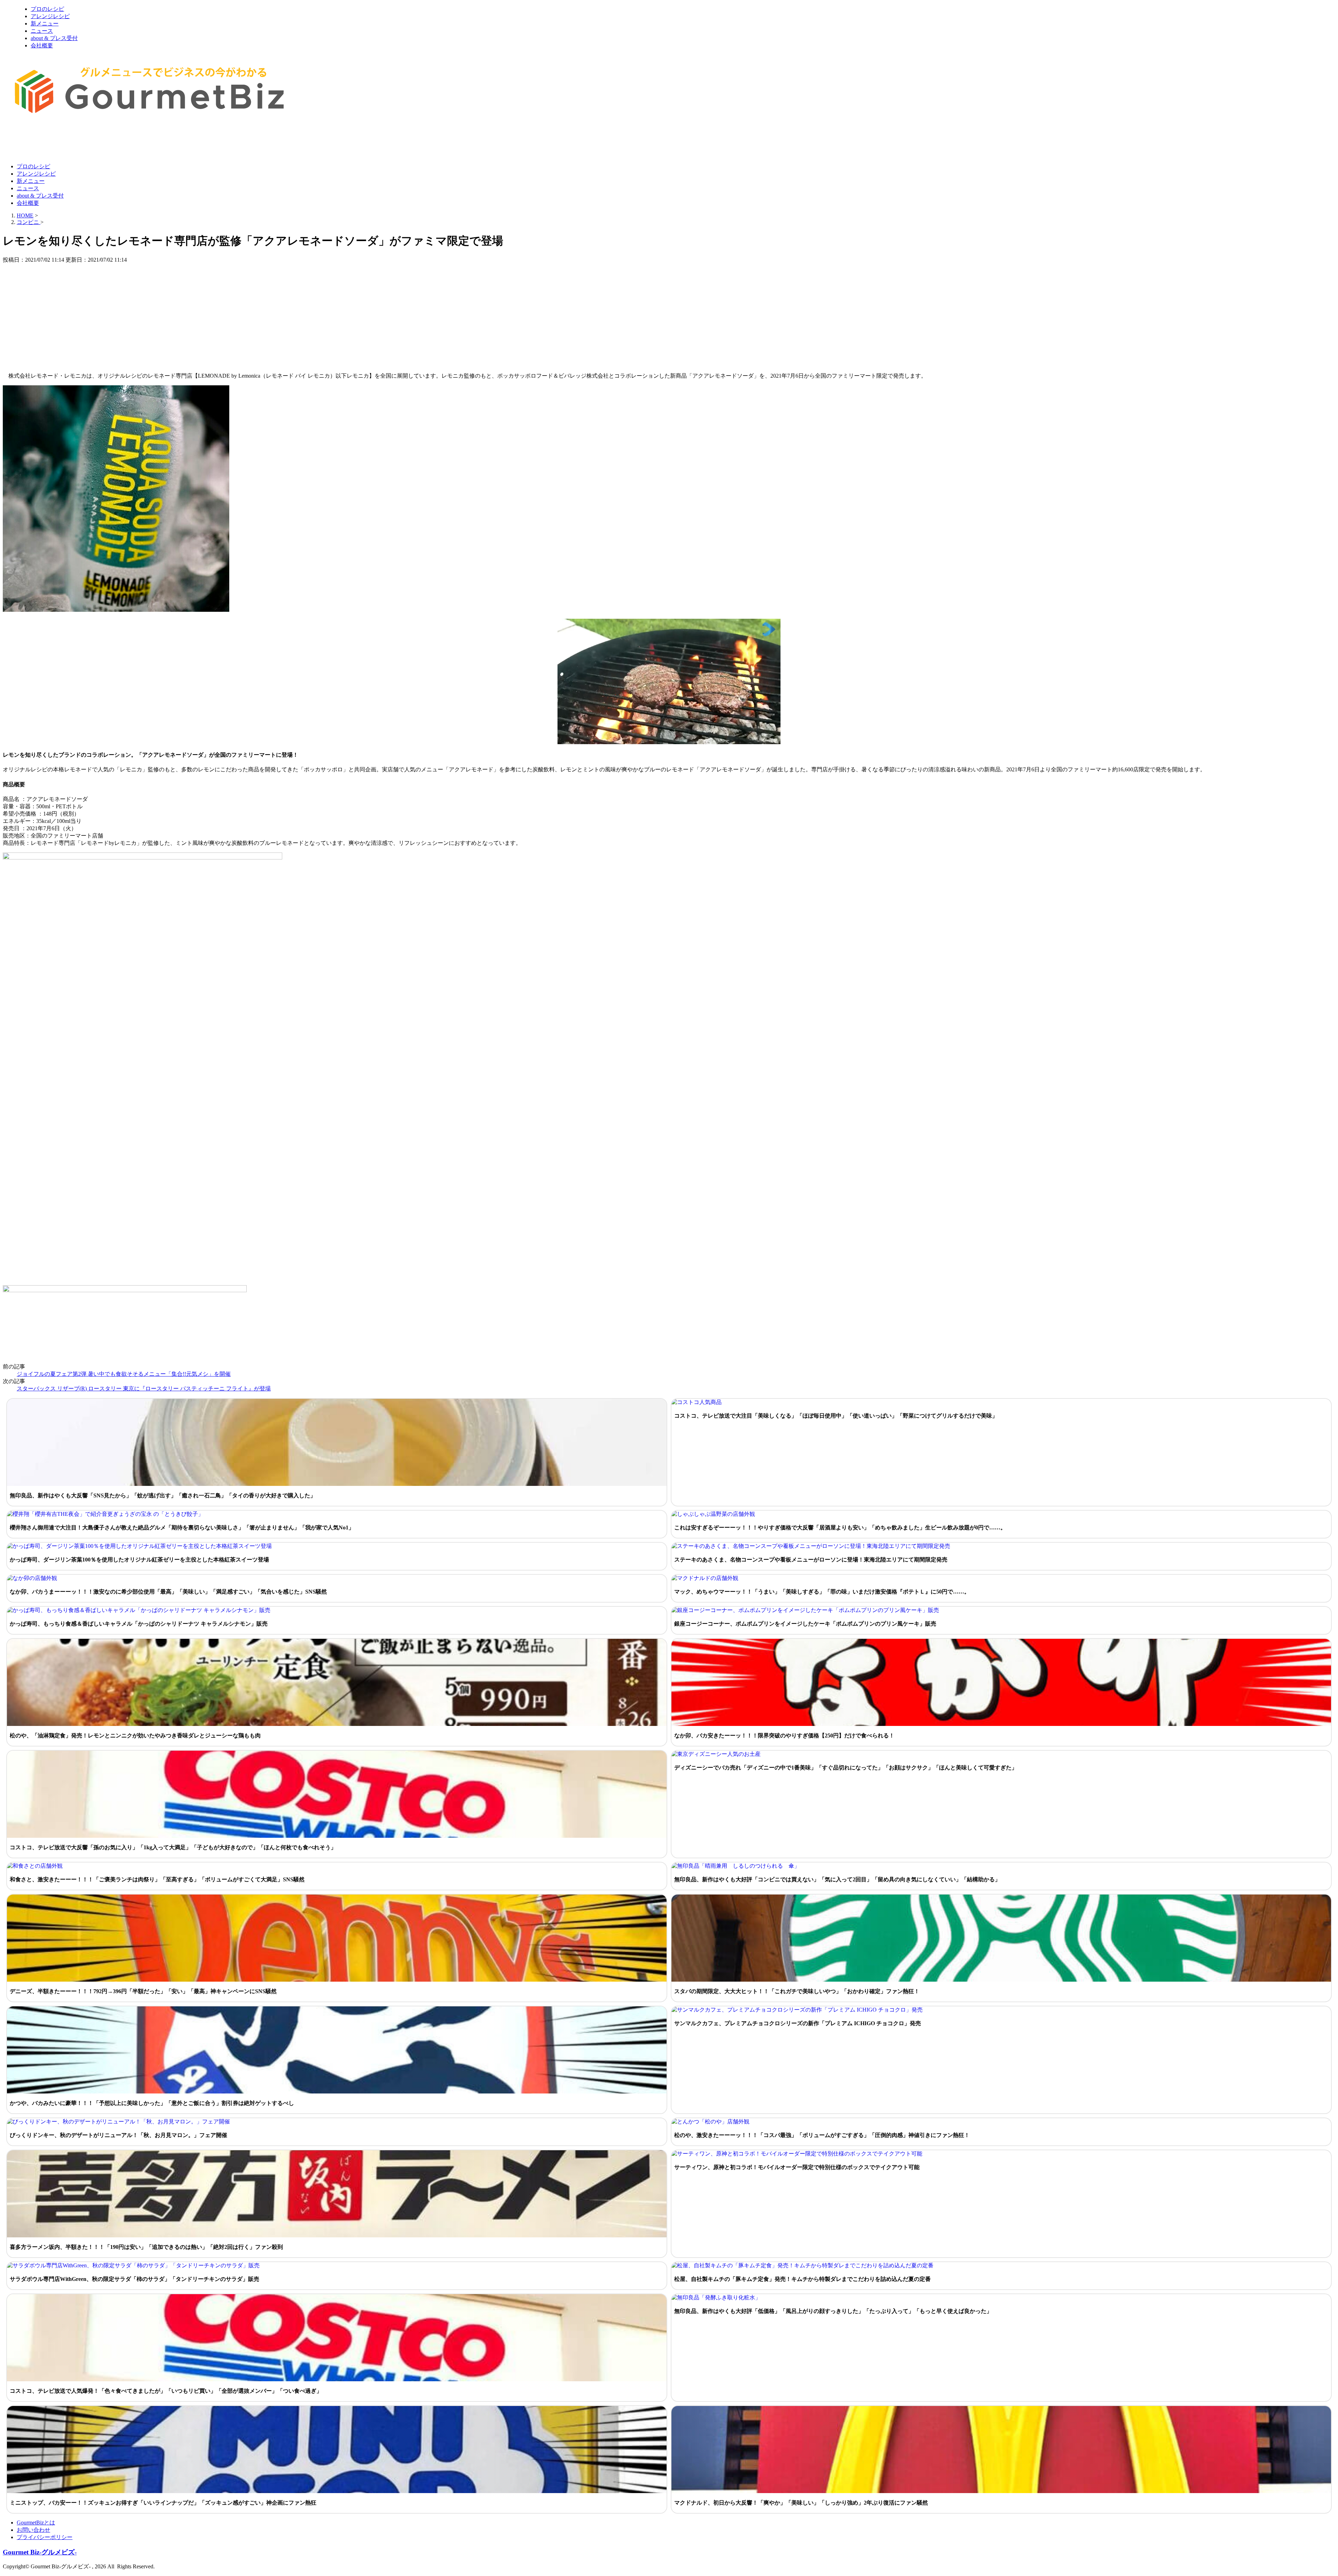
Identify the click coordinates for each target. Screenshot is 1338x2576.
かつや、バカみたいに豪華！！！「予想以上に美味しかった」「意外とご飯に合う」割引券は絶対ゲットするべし (152, 2103)
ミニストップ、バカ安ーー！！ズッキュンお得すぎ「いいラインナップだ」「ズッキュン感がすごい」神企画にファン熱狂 (163, 2503)
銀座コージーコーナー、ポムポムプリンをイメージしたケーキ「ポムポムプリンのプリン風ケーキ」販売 (805, 1624)
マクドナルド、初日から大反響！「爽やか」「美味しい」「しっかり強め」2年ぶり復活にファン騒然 (801, 2503)
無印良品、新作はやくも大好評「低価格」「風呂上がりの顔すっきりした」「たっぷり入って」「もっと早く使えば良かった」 (833, 2311)
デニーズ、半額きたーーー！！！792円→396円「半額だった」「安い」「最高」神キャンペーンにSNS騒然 (143, 1991)
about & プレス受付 (54, 38)
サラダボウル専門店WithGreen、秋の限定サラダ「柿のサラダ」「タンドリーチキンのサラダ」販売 (134, 2279)
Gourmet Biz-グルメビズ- (40, 2552)
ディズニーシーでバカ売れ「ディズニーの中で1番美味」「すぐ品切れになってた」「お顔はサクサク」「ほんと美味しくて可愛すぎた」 (846, 1768)
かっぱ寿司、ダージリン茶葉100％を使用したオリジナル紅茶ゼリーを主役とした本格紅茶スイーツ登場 (139, 1560)
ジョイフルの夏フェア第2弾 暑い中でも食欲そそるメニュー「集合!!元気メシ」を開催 (124, 1374)
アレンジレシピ (50, 16)
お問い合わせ (33, 2530)
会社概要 (42, 45)
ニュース (42, 31)
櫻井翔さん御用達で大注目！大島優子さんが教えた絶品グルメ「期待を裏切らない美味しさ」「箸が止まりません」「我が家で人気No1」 (182, 1528)
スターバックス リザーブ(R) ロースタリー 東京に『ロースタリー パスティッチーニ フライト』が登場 (144, 1389)
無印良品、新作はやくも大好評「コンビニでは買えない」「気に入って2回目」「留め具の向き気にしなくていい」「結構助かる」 (837, 1879)
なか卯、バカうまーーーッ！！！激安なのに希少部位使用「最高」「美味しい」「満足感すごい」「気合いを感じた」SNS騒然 (168, 1592)
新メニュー (45, 24)
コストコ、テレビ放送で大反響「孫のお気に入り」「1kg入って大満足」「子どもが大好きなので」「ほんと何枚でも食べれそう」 (173, 1847)
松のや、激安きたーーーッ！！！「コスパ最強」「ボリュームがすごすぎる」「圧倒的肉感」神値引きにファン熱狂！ (822, 2135)
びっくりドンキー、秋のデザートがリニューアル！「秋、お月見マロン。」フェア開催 (118, 2135)
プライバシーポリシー (45, 2537)
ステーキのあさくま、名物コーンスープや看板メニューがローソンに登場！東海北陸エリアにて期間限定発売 (811, 1560)
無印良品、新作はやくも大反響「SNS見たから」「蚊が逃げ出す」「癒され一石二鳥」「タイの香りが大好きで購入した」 (163, 1495)
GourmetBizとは (36, 2523)
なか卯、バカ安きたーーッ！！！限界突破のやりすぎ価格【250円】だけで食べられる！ (784, 1736)
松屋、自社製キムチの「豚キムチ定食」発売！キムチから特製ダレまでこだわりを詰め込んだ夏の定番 (802, 2279)
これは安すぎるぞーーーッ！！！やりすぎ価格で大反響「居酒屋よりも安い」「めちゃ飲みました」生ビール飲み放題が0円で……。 (840, 1528)
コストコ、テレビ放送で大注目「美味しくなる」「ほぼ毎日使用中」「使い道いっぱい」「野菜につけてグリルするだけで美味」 (836, 1416)
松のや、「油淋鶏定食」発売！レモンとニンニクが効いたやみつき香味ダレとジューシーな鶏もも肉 (135, 1736)
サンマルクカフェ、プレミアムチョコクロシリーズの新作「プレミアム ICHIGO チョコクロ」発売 (798, 2023)
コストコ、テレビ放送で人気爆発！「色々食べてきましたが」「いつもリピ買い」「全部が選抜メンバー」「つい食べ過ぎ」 (166, 2391)
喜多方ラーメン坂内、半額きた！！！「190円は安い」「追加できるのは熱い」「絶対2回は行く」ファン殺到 (146, 2247)
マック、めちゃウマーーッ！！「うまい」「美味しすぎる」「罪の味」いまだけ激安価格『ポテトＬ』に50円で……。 (822, 1592)
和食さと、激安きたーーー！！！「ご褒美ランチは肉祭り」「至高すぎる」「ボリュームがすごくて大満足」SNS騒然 (157, 1879)
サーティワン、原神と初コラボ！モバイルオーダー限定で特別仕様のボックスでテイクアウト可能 (797, 2167)
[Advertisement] (130, 140)
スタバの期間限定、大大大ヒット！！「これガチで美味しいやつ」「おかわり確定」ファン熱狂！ (797, 1991)
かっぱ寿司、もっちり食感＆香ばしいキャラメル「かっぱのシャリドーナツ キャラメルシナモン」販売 (139, 1624)
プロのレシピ (47, 9)
